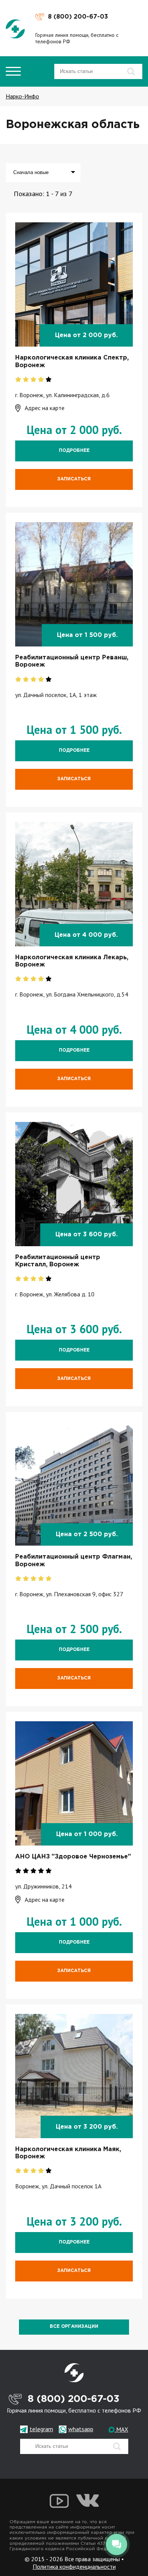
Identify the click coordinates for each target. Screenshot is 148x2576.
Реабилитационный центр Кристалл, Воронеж (58, 1261)
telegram (41, 2429)
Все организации (74, 2326)
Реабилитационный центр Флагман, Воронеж (74, 1560)
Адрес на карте (45, 408)
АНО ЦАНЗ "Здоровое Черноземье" (73, 1857)
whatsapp (81, 2429)
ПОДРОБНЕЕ (74, 451)
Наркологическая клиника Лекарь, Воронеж (72, 961)
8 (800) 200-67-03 (78, 17)
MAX (121, 2429)
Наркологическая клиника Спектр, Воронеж (72, 361)
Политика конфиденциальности (74, 2567)
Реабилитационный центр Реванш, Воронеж (72, 661)
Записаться (74, 479)
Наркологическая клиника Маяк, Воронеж (68, 2153)
